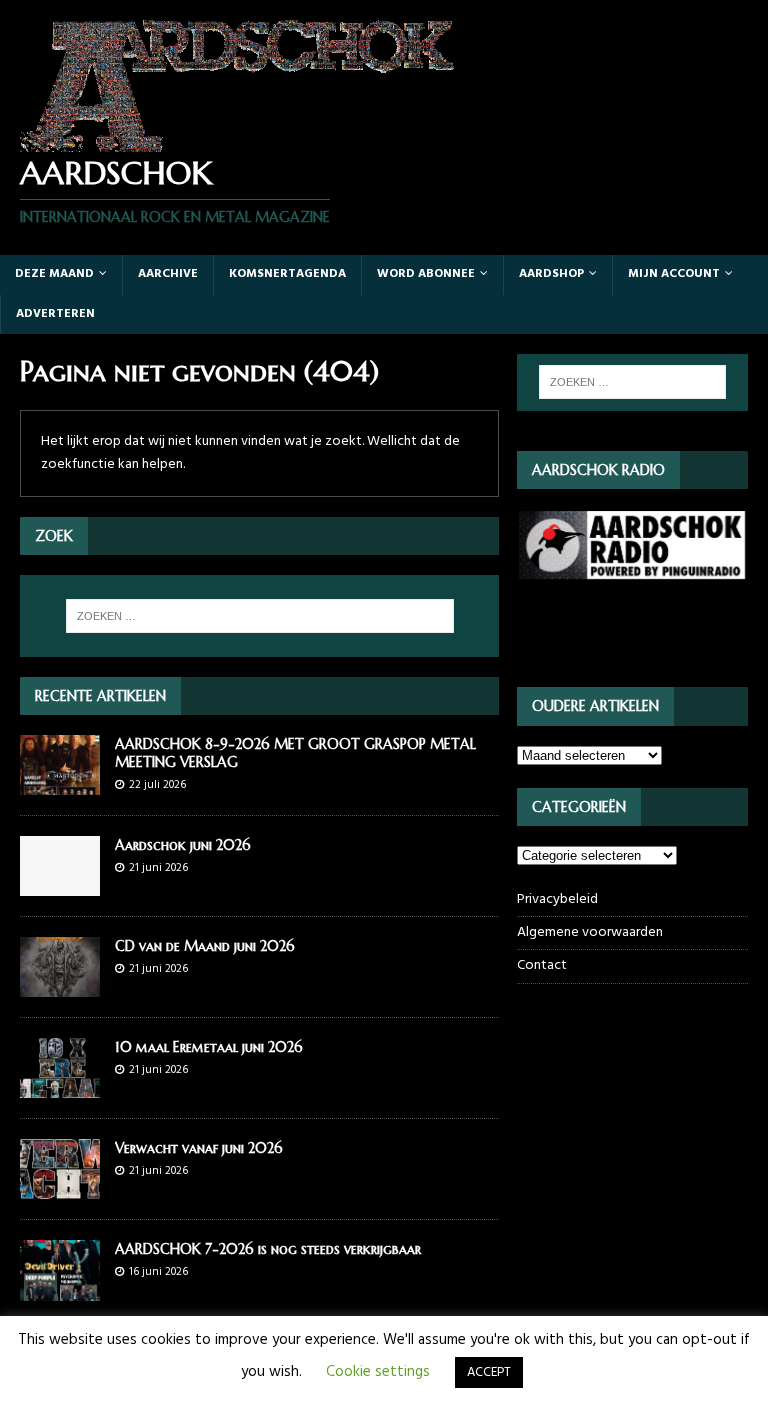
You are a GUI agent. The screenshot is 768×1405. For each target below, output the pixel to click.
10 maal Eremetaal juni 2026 (209, 1047)
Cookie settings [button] (378, 1372)
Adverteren (55, 314)
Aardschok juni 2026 (183, 845)
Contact (542, 965)
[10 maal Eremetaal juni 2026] (60, 1086)
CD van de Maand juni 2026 (205, 946)
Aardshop (551, 274)
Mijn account (674, 274)
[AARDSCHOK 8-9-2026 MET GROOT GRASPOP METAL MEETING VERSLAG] (60, 783)
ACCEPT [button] (489, 1372)
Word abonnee (426, 274)
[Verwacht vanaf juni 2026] (60, 1187)
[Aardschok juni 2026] (60, 884)
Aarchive (168, 274)
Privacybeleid (557, 900)
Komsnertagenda (287, 274)
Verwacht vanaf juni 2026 (199, 1148)
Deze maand (54, 274)
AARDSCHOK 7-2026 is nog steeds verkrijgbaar (268, 1249)
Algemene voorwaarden (590, 932)
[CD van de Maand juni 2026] (60, 985)
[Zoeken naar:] (259, 616)
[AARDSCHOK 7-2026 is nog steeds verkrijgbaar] (60, 1288)
